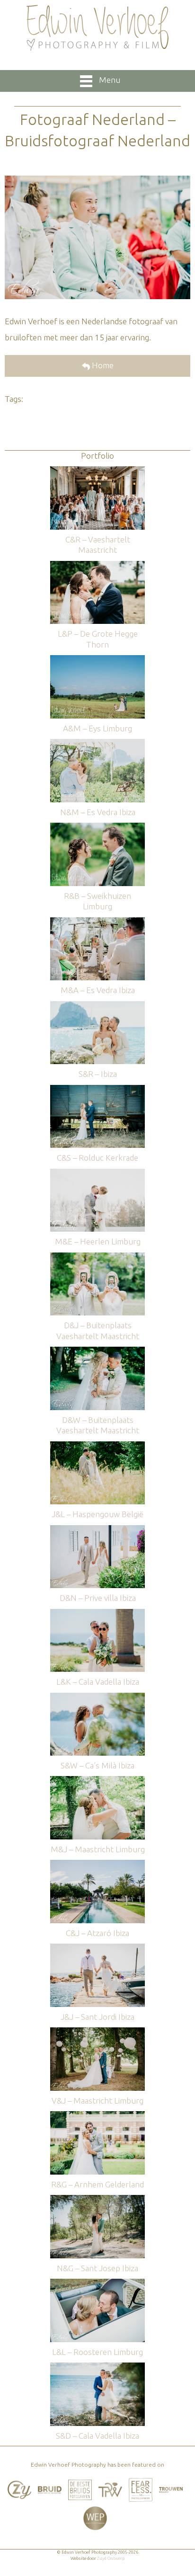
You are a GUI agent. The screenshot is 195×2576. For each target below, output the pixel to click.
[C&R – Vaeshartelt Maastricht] (97, 471)
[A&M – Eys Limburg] (97, 660)
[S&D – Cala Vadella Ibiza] (97, 2367)
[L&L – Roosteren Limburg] (97, 2283)
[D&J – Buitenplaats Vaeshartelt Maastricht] (97, 1257)
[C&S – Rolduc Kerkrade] (97, 1089)
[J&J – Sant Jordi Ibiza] (97, 1948)
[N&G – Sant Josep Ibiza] (97, 2199)
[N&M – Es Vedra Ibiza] (97, 743)
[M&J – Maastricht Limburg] (97, 1781)
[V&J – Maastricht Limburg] (97, 2032)
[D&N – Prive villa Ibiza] (97, 1530)
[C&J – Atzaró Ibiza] (97, 1864)
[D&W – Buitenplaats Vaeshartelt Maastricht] (97, 1351)
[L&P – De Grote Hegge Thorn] (97, 565)
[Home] (97, 28)
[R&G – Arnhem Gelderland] (97, 2116)
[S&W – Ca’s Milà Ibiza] (97, 1697)
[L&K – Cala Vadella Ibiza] (97, 1613)
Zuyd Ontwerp (111, 2558)
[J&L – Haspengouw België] (97, 1446)
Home (102, 365)
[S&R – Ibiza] (97, 1006)
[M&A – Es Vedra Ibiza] (97, 922)
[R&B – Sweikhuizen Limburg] (97, 827)
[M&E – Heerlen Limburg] (97, 1173)
